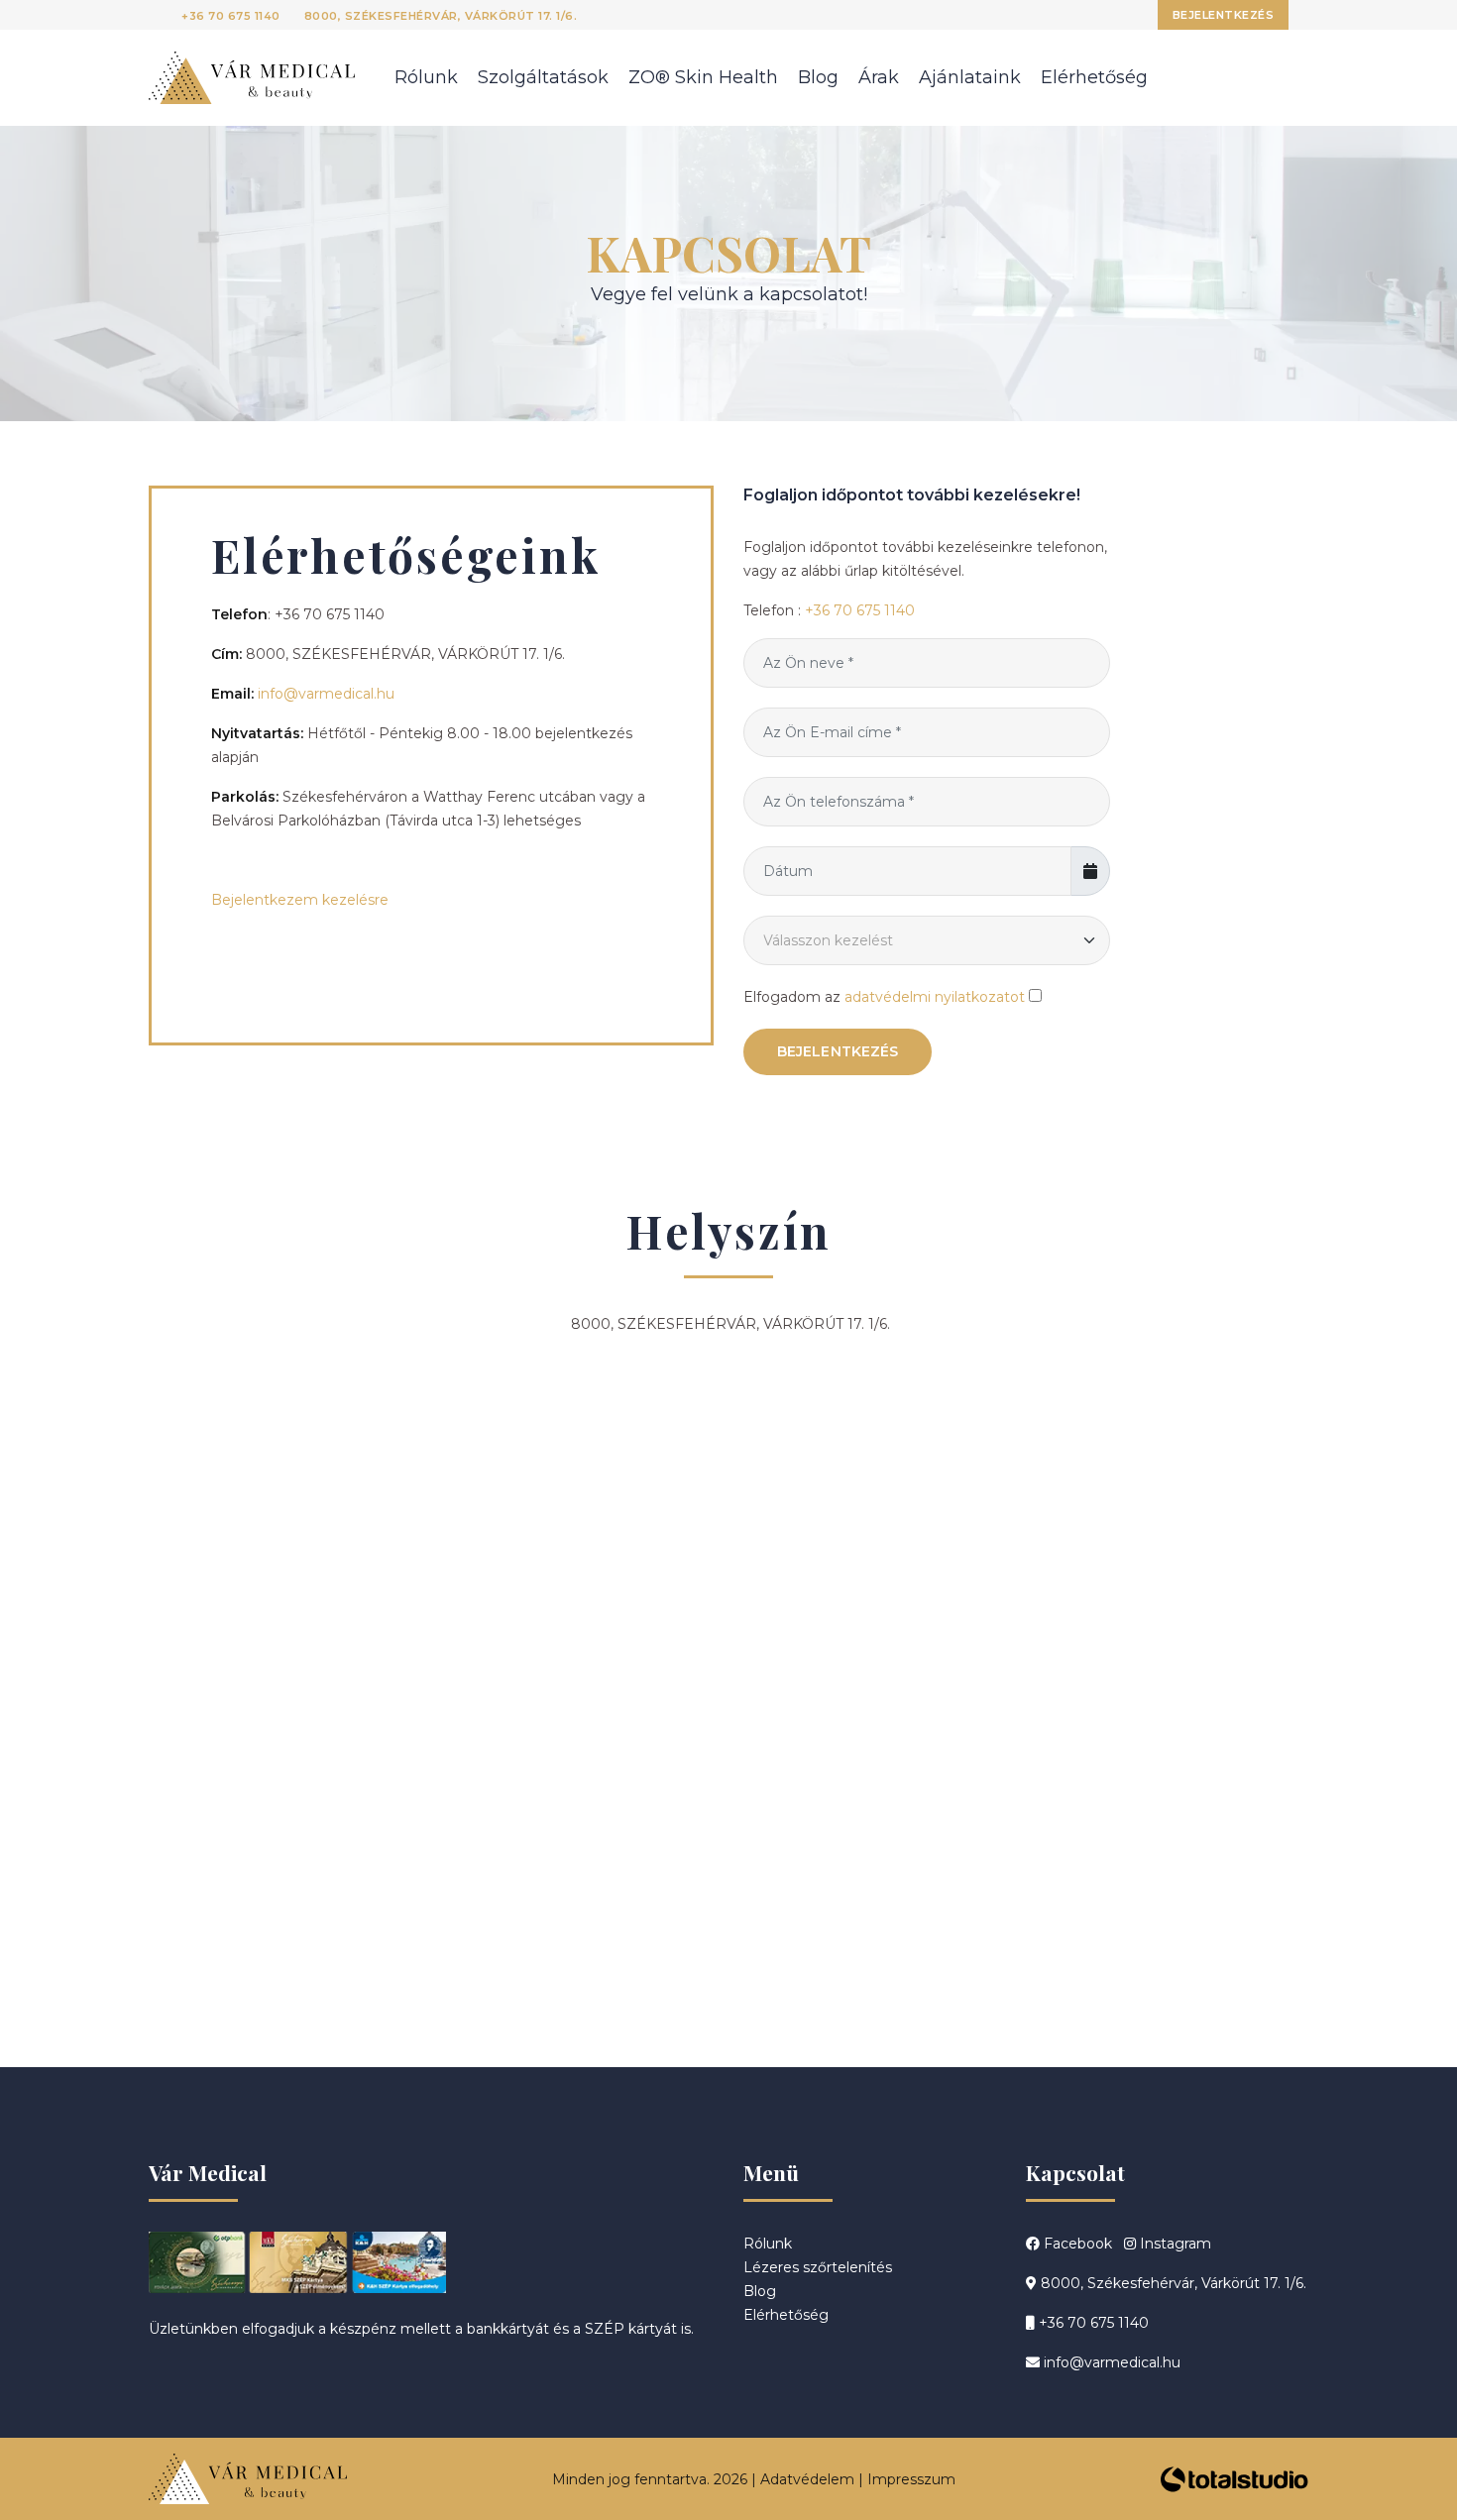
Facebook (1076, 2244)
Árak (879, 77)
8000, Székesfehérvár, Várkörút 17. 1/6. (441, 16)
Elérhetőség (1094, 77)
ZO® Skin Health (703, 77)
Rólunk (426, 77)
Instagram (1174, 2244)
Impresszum (911, 2479)
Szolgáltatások (543, 77)
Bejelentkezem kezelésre (300, 900)
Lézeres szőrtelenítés (818, 2267)
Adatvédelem (807, 2479)
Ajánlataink (970, 77)
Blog (818, 77)
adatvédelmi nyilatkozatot (935, 997)
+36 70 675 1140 (231, 16)
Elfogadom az (884, 997)
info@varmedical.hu (326, 694)
